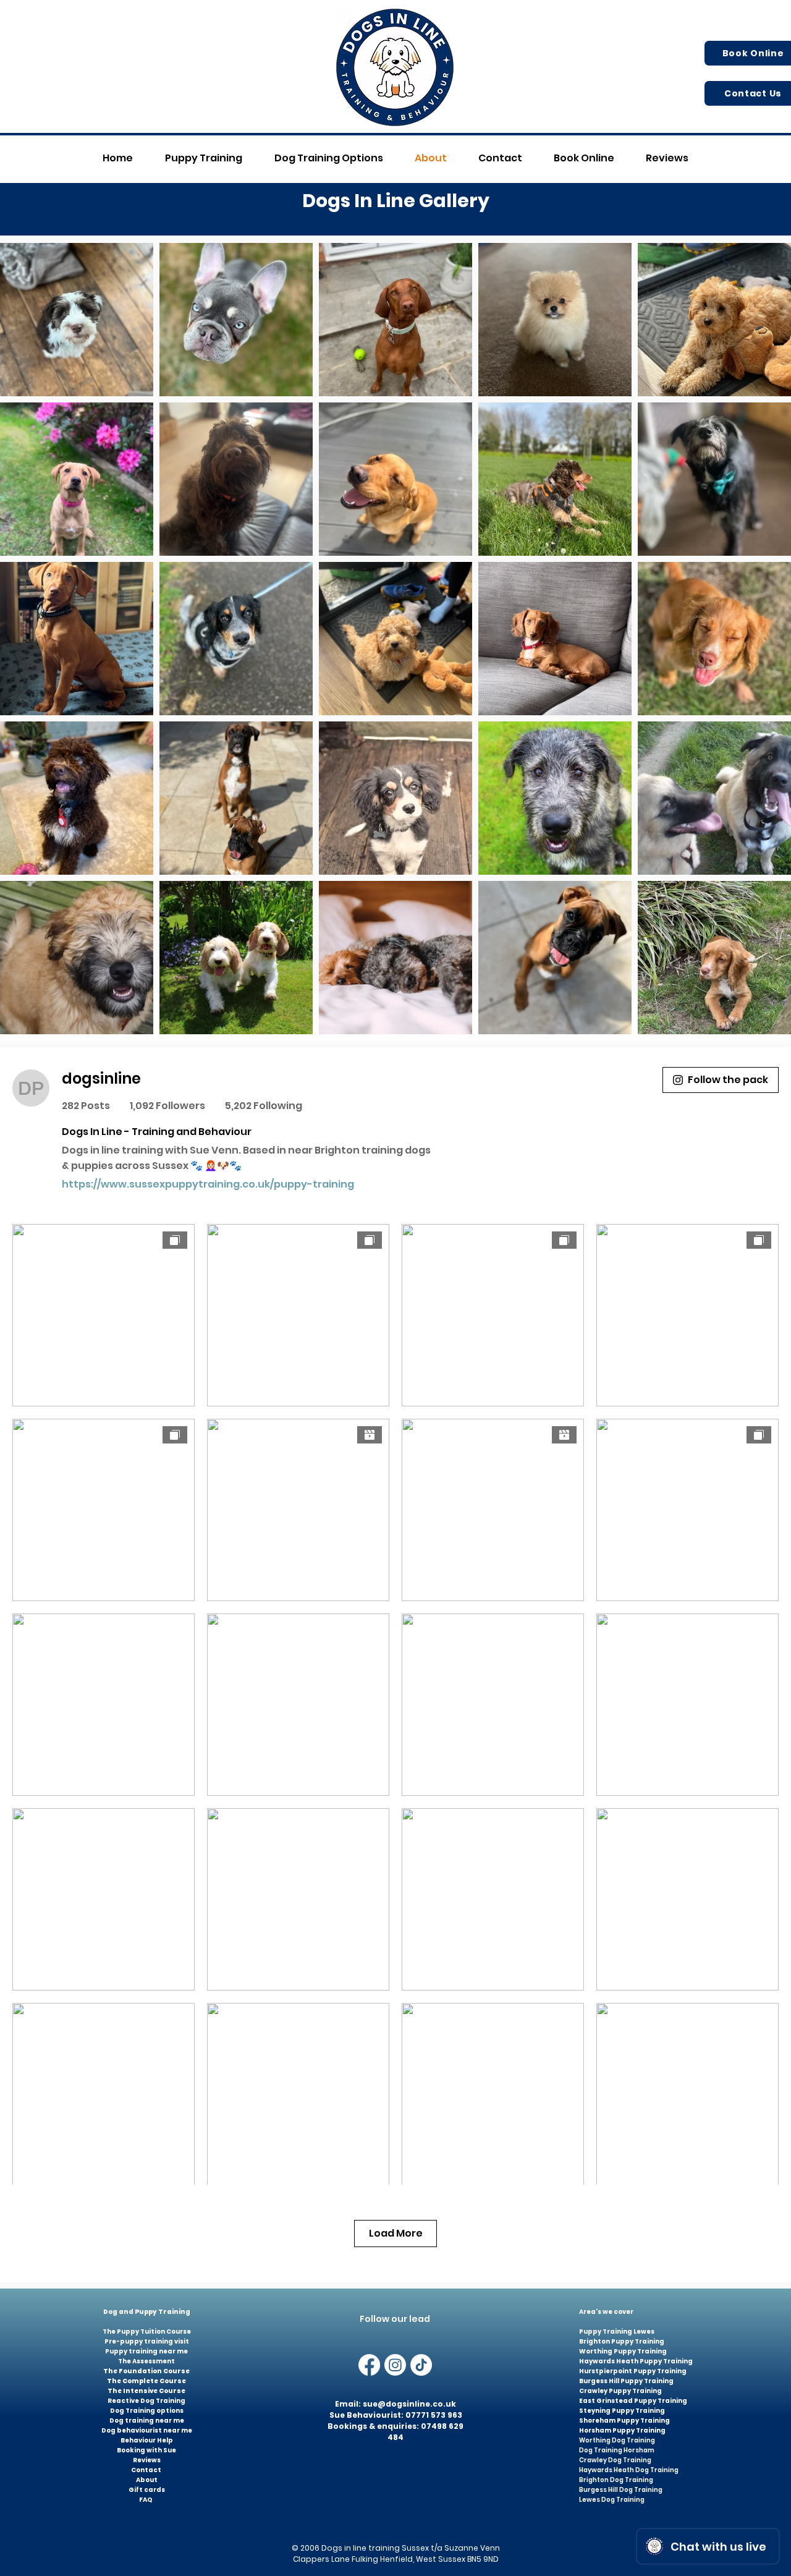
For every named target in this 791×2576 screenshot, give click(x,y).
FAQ (146, 2500)
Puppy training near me (146, 2351)
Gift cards (147, 2490)
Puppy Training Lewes (617, 2332)
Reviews (147, 2460)
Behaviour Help (147, 2440)
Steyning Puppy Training (622, 2411)
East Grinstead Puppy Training (634, 2401)
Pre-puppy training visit (147, 2341)
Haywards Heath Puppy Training (636, 2361)
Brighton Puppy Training (622, 2341)
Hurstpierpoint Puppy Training (633, 2371)
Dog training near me (147, 2421)
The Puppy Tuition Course (147, 2332)
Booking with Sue (146, 2450)
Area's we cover (607, 2312)
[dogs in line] (395, 2365)
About (147, 2480)
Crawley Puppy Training (620, 2391)
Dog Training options (147, 2411)
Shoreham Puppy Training (624, 2421)
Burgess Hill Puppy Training (626, 2381)
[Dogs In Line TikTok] (421, 2365)
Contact (147, 2470)
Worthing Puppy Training (623, 2351)
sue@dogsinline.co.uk (409, 2404)
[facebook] (369, 2365)
